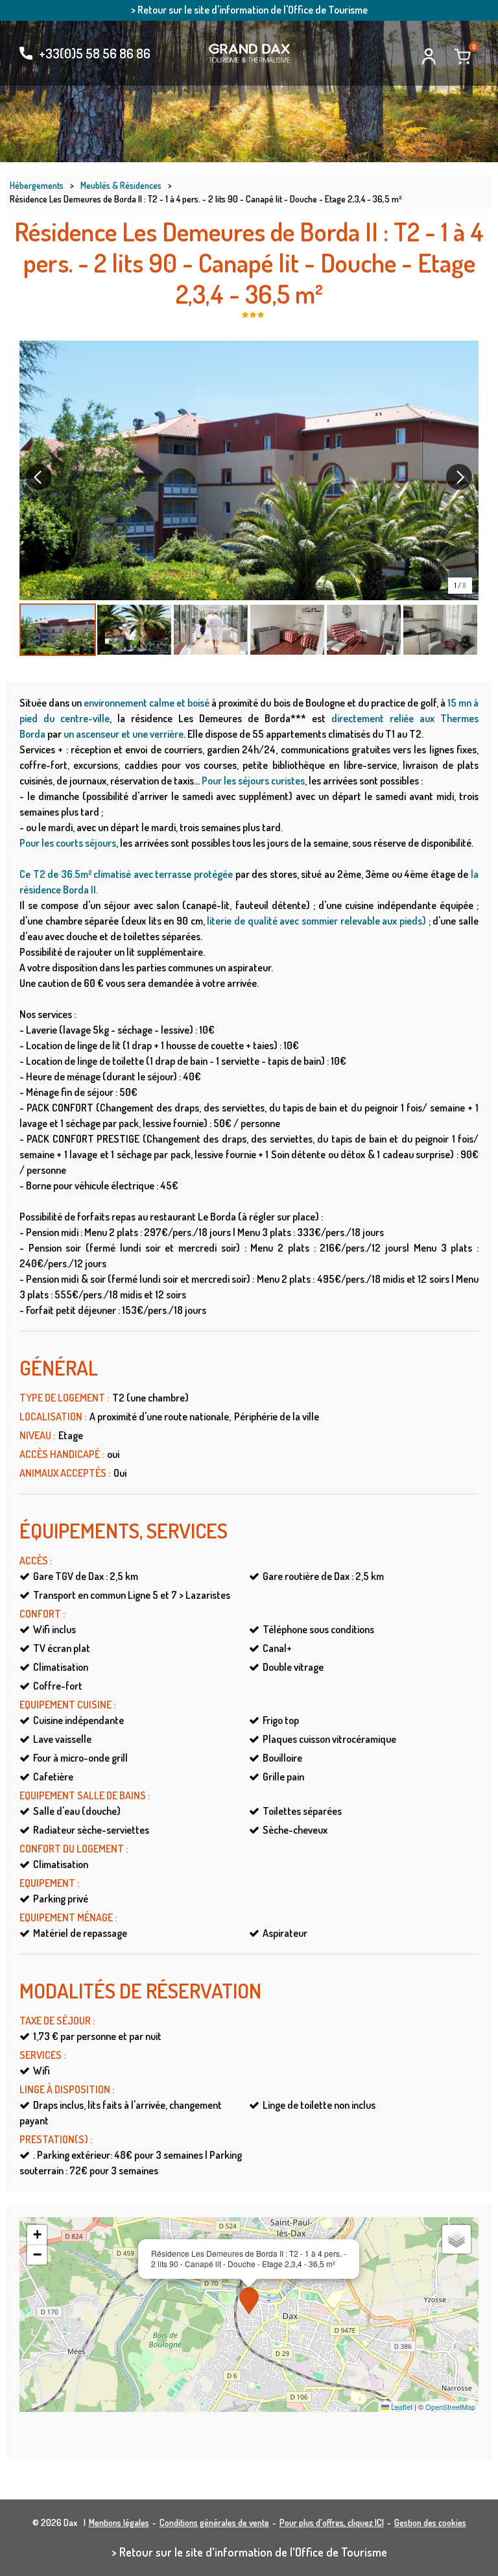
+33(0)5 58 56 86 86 (95, 53)
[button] (462, 56)
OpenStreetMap (450, 2407)
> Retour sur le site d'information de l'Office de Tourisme (249, 10)
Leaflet (401, 2407)
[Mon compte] (429, 56)
